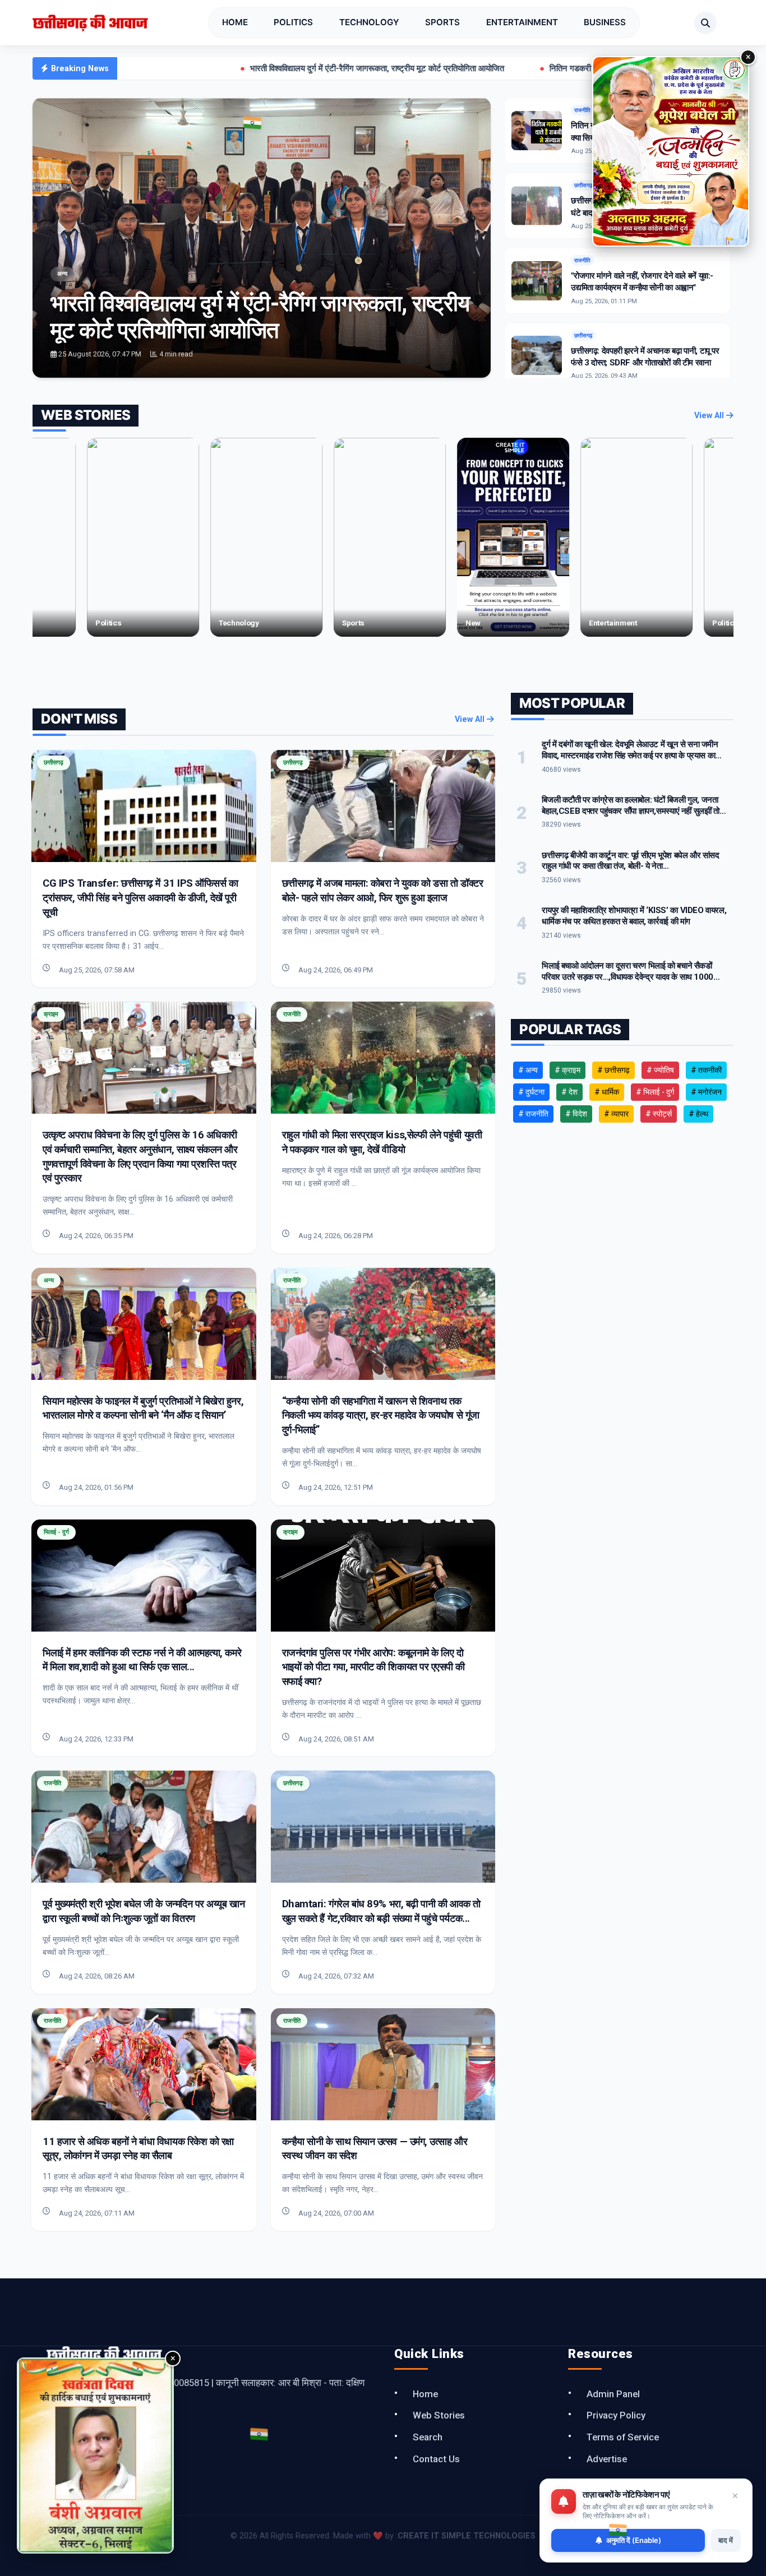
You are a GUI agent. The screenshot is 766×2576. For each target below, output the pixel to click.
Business (605, 22)
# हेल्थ (698, 1114)
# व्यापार (616, 1114)
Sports (442, 22)
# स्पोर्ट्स (659, 1114)
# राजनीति (533, 1114)
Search (428, 2437)
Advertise (607, 2459)
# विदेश (576, 1114)
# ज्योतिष (660, 1070)
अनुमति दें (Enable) (634, 2540)
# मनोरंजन (706, 1092)
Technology (369, 22)
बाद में (726, 2540)
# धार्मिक (607, 1092)
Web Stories (439, 2415)
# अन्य (528, 1070)
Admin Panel (613, 2394)
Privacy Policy (616, 2415)
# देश (569, 1092)
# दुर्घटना (531, 1092)
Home (235, 22)
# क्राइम (567, 1070)
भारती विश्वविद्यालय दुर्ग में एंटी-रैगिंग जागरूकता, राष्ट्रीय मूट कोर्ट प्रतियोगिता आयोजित (228, 68)
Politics (293, 22)
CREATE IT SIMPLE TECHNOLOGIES (467, 2536)
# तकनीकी (706, 1070)
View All (710, 416)
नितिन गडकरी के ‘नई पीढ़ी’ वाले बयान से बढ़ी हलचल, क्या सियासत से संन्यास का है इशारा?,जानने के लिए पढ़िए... (565, 68)
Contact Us (436, 2459)
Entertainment (522, 22)
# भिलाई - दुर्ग (655, 1092)
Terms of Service (623, 2437)
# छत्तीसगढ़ (613, 1070)
